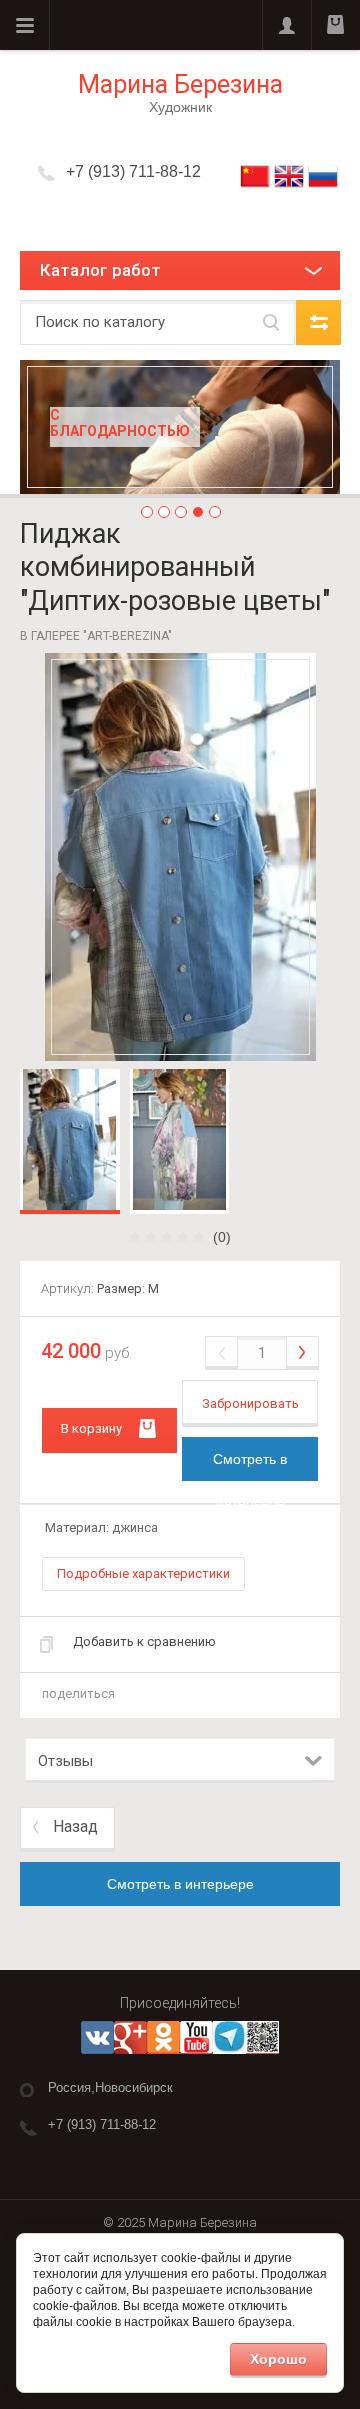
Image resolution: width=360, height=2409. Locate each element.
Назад (75, 1826)
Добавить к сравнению (144, 1641)
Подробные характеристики (143, 1573)
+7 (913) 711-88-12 (133, 171)
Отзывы (65, 1761)
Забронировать (250, 1403)
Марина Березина (180, 84)
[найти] (271, 322)
